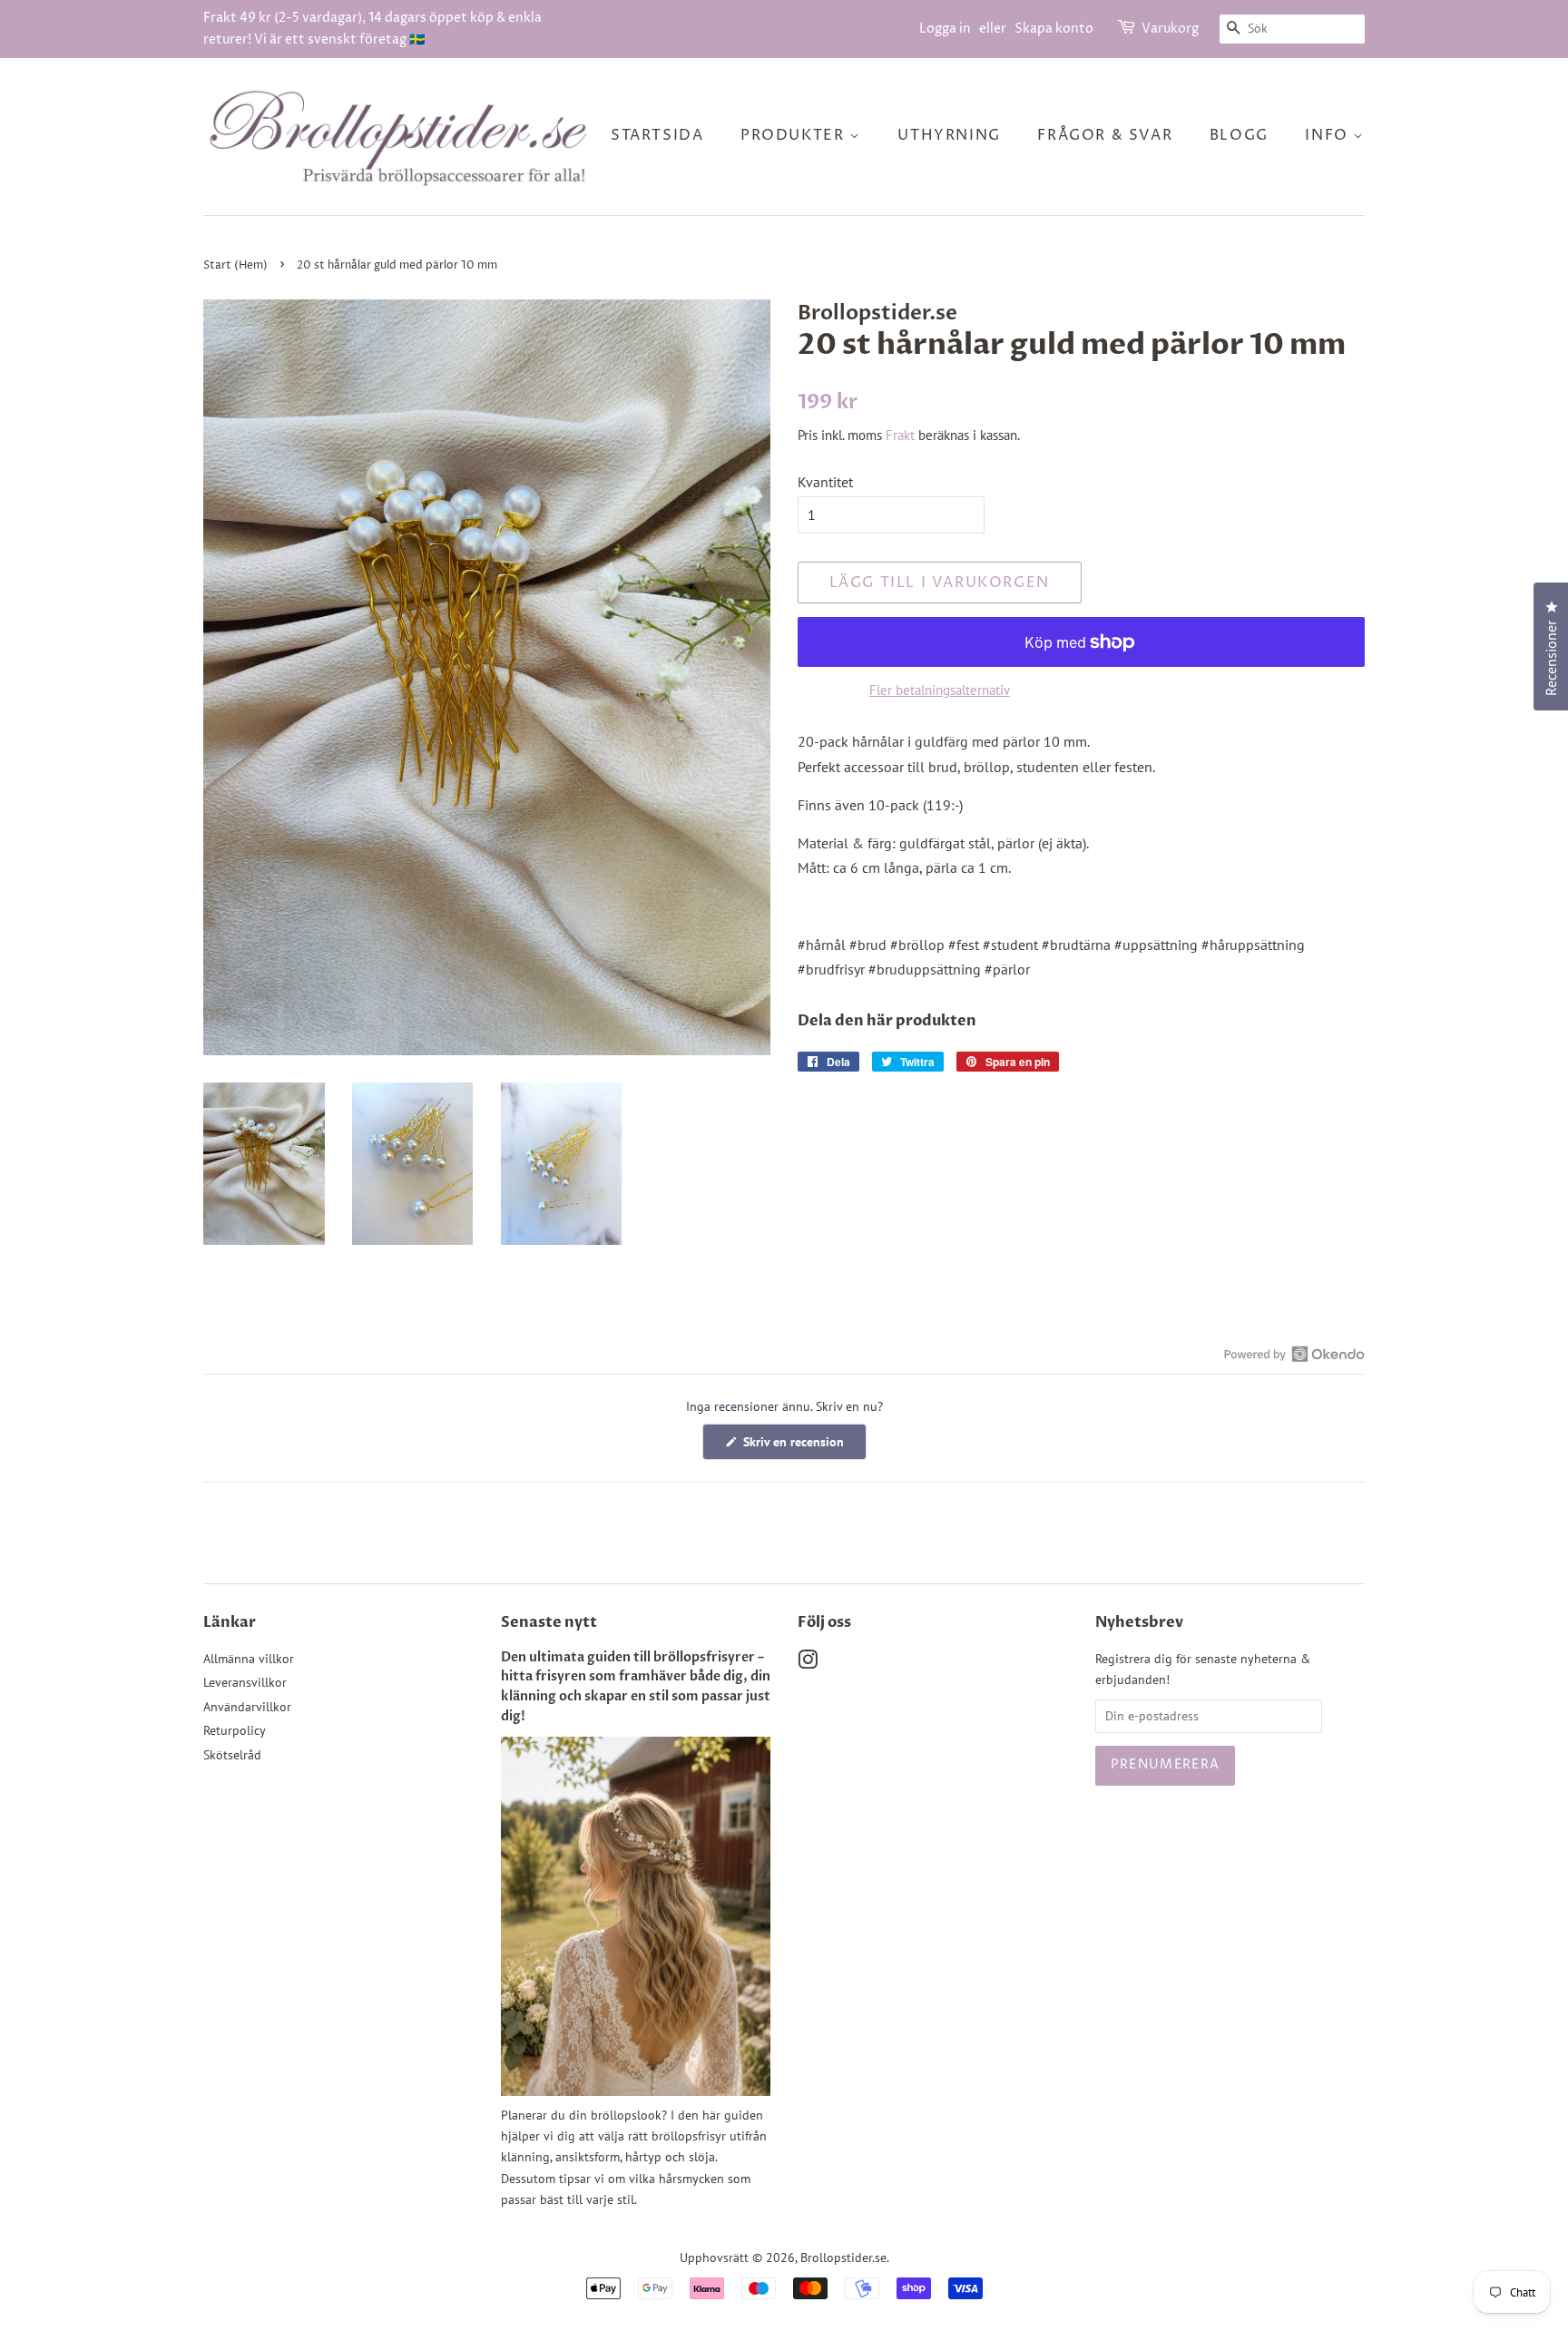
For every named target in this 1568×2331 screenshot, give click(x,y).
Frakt (900, 435)
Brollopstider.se (843, 2258)
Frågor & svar (1105, 135)
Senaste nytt (549, 1622)
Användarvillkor (247, 1707)
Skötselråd (232, 1755)
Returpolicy (235, 1730)
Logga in (945, 29)
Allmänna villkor (249, 1659)
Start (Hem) (235, 265)
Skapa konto (1054, 29)
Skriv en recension (803, 1446)
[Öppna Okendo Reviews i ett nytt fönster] (1294, 1354)
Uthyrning (949, 135)
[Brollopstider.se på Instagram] (808, 1663)
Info (1329, 135)
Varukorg (1170, 29)
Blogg (1239, 135)
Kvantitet (825, 482)
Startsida (657, 135)
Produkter (795, 135)
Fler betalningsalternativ (940, 690)
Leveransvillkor (245, 1682)
